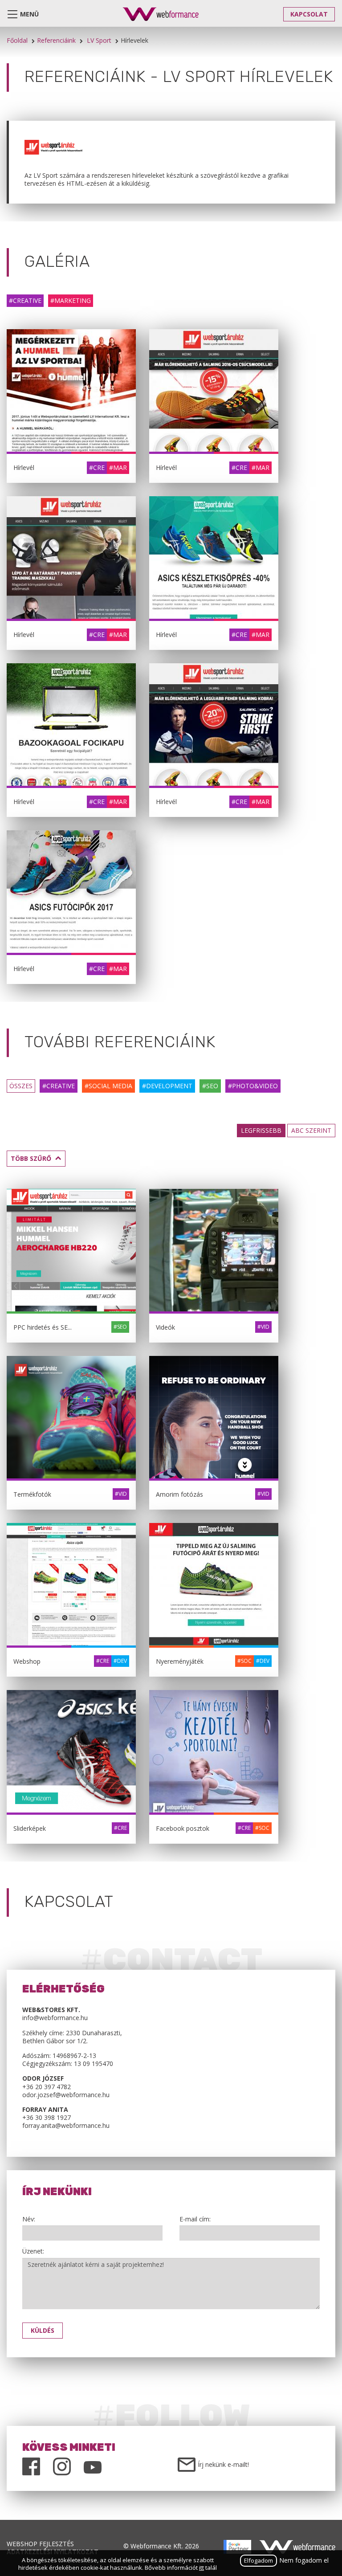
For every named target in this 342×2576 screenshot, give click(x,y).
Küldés (43, 2330)
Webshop (27, 1661)
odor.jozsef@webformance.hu (66, 2095)
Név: (29, 2219)
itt (202, 2568)
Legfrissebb (261, 1130)
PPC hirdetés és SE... (43, 1327)
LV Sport (99, 40)
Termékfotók (32, 1494)
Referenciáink (56, 40)
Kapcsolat (309, 14)
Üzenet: (33, 2251)
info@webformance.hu (55, 2018)
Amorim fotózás (179, 1494)
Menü (29, 14)
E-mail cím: (195, 2219)
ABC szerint (311, 1130)
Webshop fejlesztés (40, 2544)
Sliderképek (30, 1828)
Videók (165, 1327)
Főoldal (17, 40)
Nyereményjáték (180, 1661)
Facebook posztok (183, 1828)
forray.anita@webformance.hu (66, 2125)
